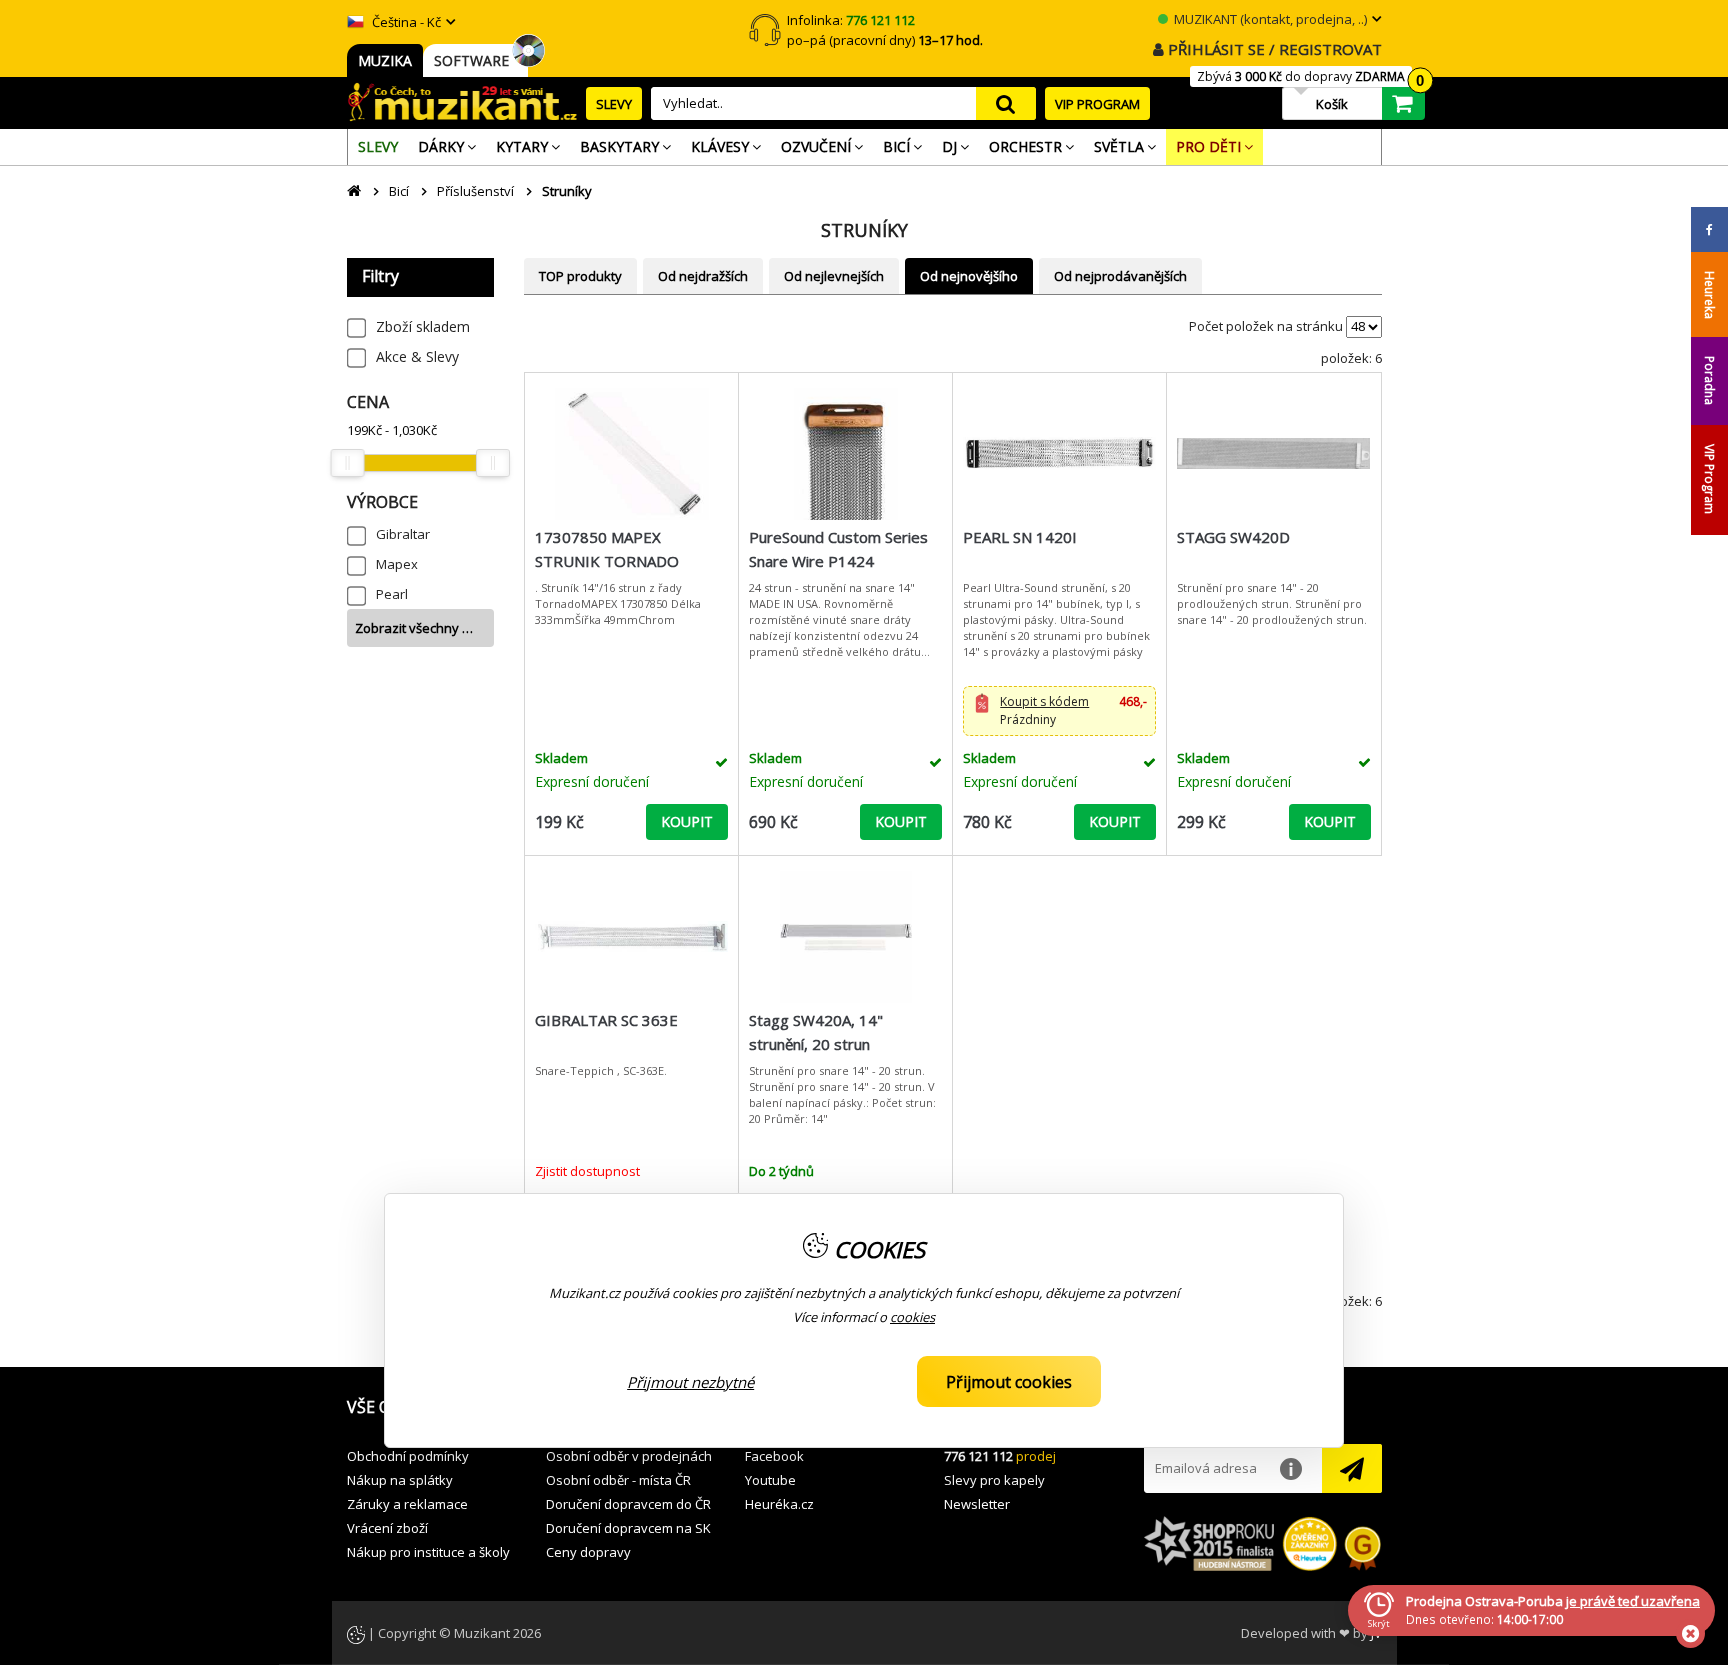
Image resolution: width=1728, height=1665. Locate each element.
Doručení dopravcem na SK (628, 1528)
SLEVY (614, 104)
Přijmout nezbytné (690, 1382)
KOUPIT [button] (687, 821)
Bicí (399, 191)
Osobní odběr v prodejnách (629, 1456)
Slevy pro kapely (994, 1480)
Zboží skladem (423, 326)
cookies (912, 1318)
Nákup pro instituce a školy (428, 1552)
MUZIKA (385, 60)
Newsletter (977, 1504)
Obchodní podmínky (408, 1456)
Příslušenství (475, 191)
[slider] (348, 463)
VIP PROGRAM (1097, 104)
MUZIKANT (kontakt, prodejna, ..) (1269, 19)
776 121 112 (978, 1456)
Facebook (774, 1456)
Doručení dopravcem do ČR (628, 1504)
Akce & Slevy (417, 356)
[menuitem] (378, 147)
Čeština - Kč (405, 22)
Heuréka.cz (779, 1504)
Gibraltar (403, 534)
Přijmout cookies (1009, 1382)
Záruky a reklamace (407, 1504)
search (1006, 103)
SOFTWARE (475, 60)
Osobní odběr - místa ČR (618, 1480)
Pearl (392, 594)
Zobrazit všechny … (414, 628)
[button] (1059, 711)
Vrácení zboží (387, 1528)
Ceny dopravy (588, 1552)
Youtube (770, 1480)
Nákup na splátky (400, 1480)
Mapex (397, 564)
